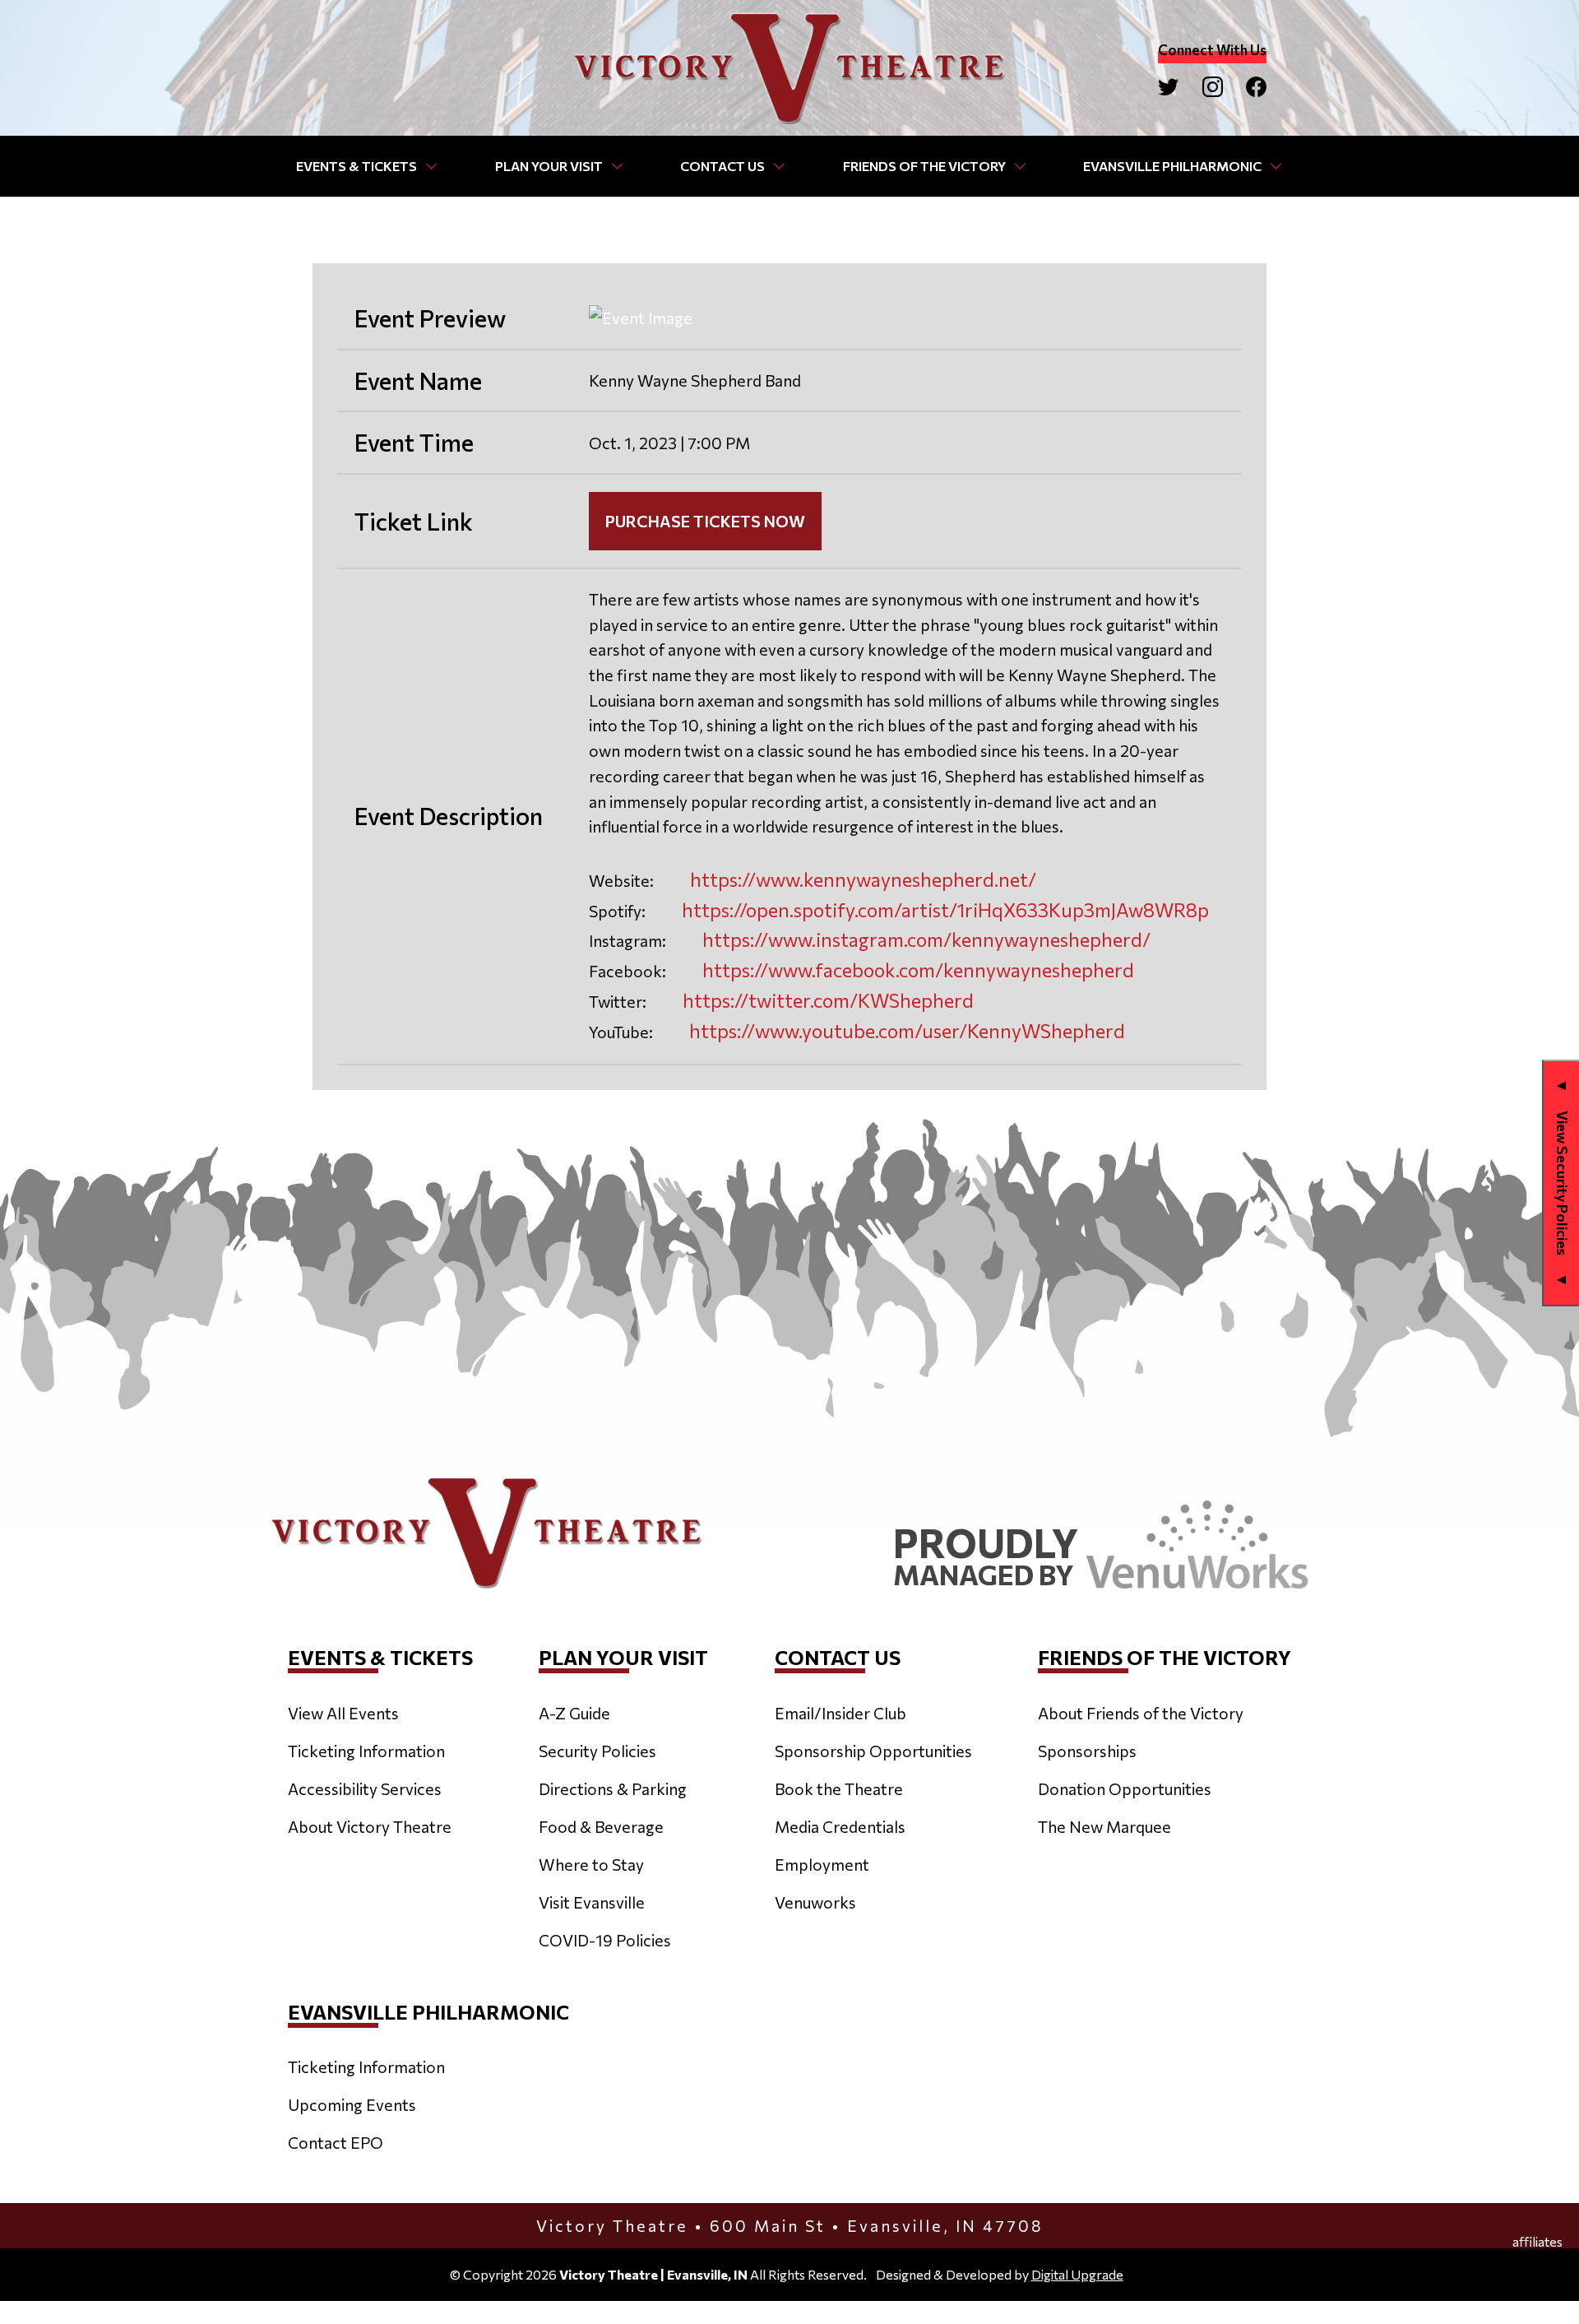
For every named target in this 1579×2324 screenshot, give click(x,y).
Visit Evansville (592, 1902)
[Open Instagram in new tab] (1213, 87)
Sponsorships (1087, 1751)
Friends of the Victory (924, 166)
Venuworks (815, 1902)
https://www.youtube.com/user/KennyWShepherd (907, 1031)
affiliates (1537, 2242)
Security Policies (597, 1751)
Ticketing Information (366, 1751)
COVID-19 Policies (605, 1940)
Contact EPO (336, 2142)
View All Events (343, 1713)
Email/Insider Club (840, 1713)
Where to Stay (591, 1864)
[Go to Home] (789, 68)
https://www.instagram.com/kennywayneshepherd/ (926, 939)
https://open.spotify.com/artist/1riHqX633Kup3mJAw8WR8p (945, 910)
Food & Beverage (601, 1826)
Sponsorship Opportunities (873, 1751)
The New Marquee (1104, 1826)
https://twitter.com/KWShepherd (828, 1000)
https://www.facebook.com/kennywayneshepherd (918, 970)
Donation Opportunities (1125, 1788)
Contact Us (722, 166)
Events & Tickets (357, 166)
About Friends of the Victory (1141, 1713)
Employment (822, 1864)
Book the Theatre (839, 1788)
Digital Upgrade (1077, 2274)
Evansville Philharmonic (1172, 166)
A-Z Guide (574, 1713)
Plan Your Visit (549, 166)
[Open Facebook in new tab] (1256, 87)
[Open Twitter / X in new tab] (1168, 87)
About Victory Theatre (370, 1826)
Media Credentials (840, 1826)
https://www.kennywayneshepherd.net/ (863, 879)
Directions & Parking (613, 1788)
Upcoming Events (352, 2104)
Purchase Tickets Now (705, 521)
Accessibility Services (365, 1788)
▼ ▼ (1563, 1183)
